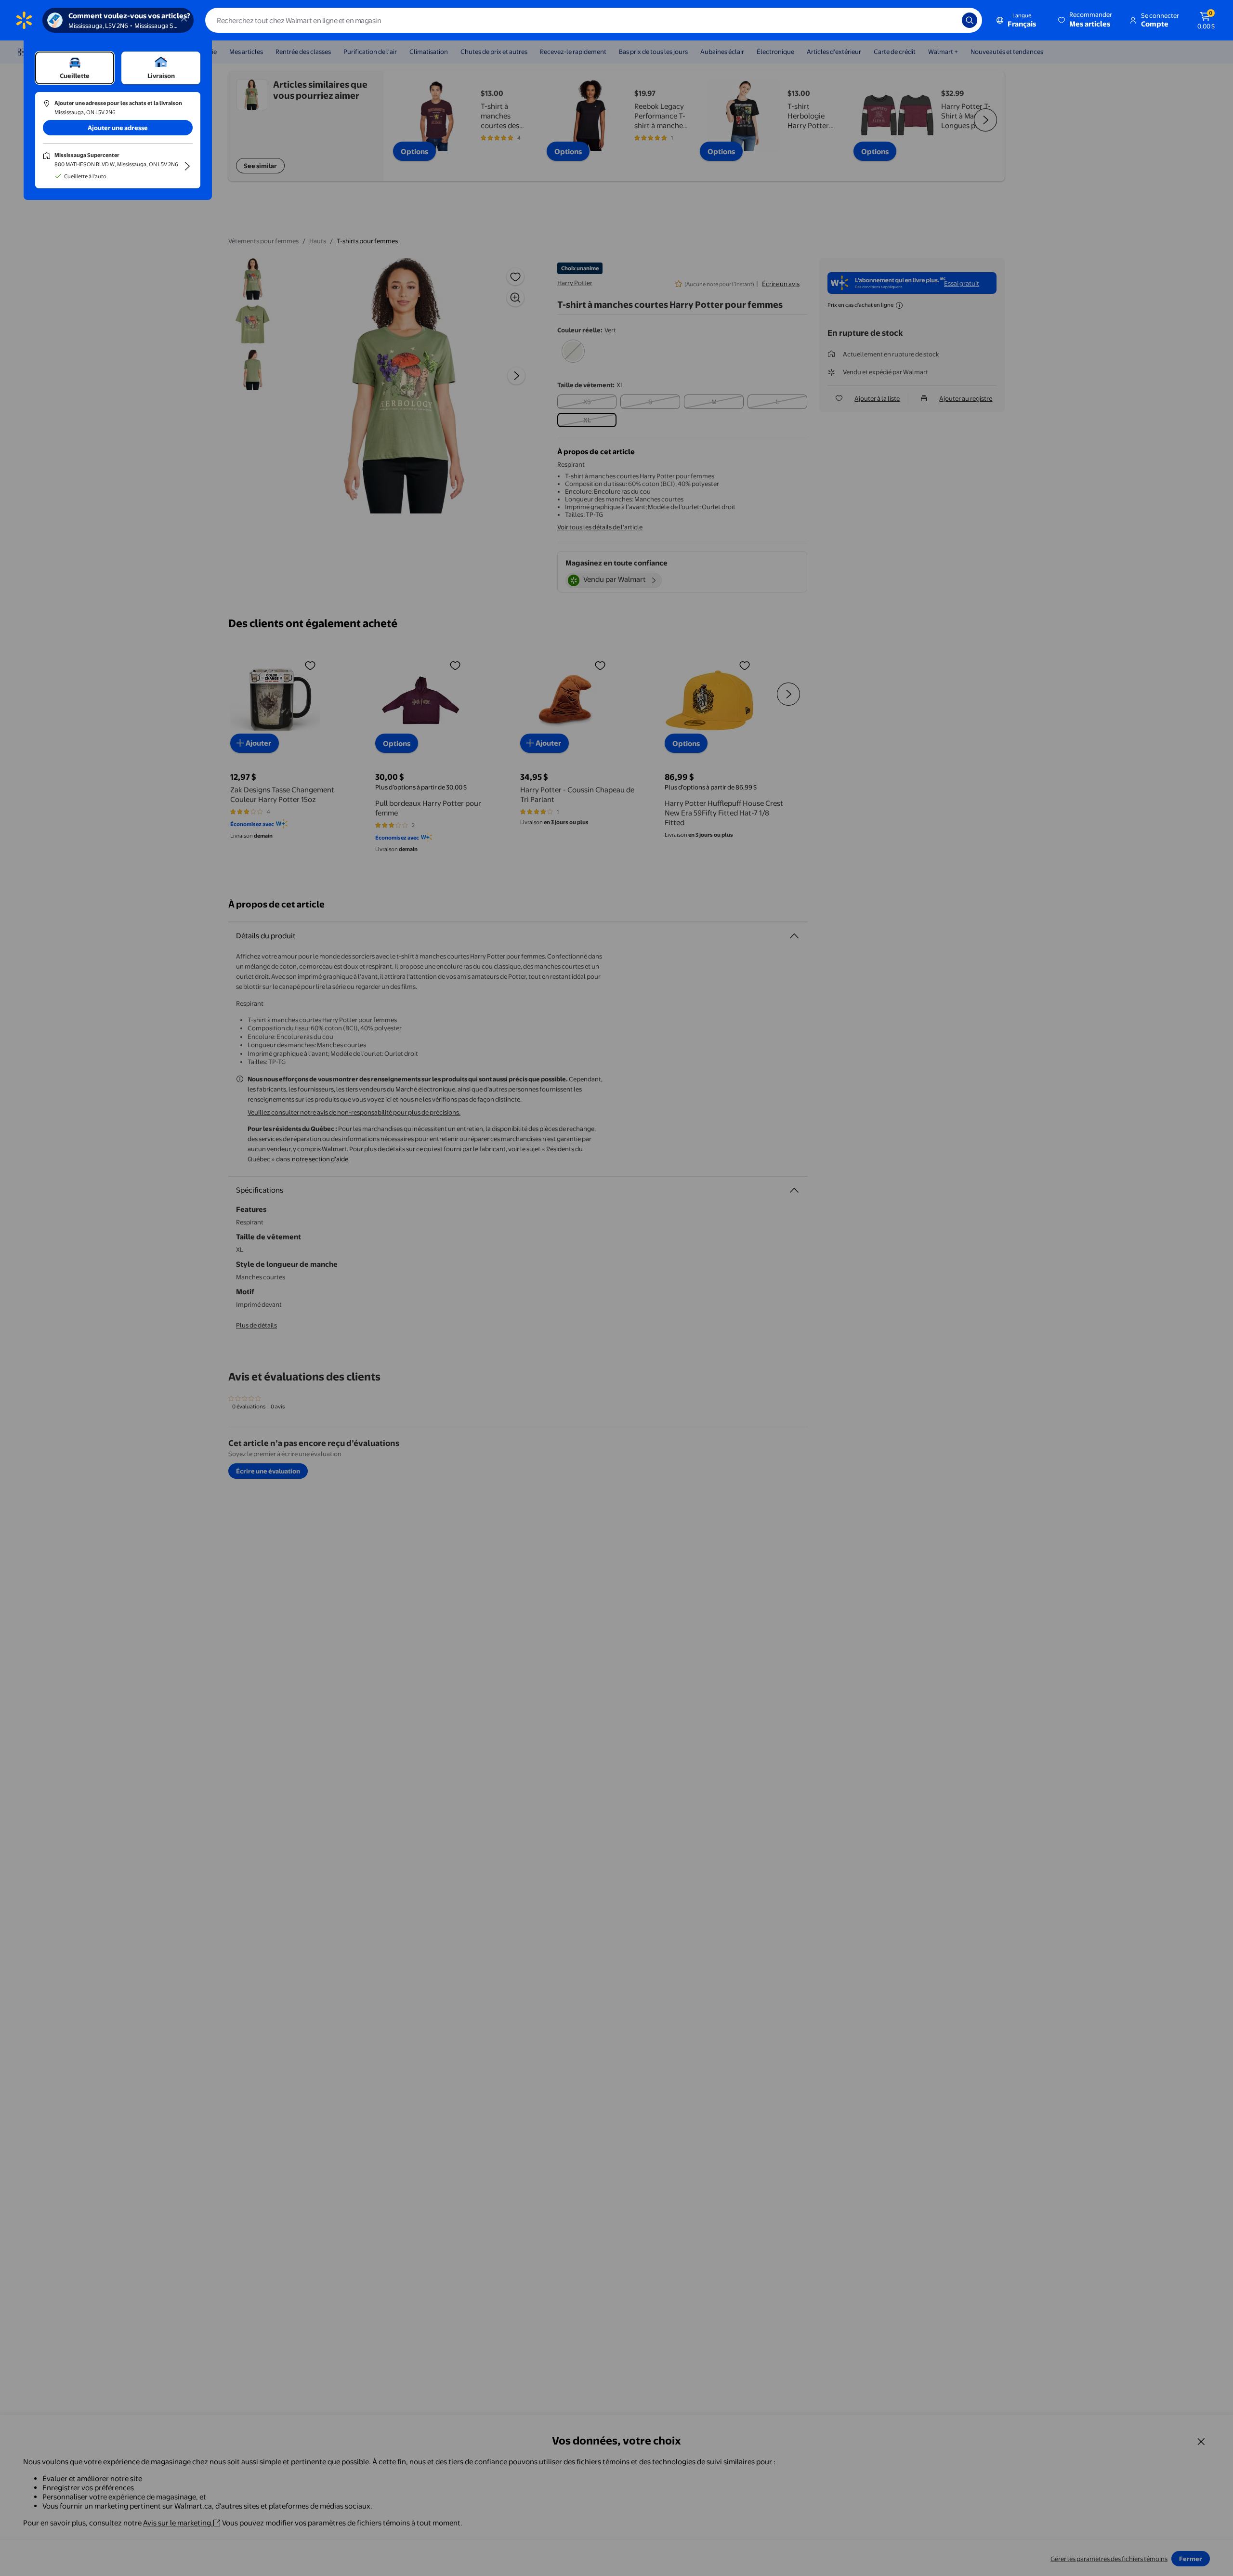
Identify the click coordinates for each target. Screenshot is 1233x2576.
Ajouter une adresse (118, 128)
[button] (1086, 20)
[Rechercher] (970, 20)
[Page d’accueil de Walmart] (24, 20)
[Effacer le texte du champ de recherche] (947, 20)
